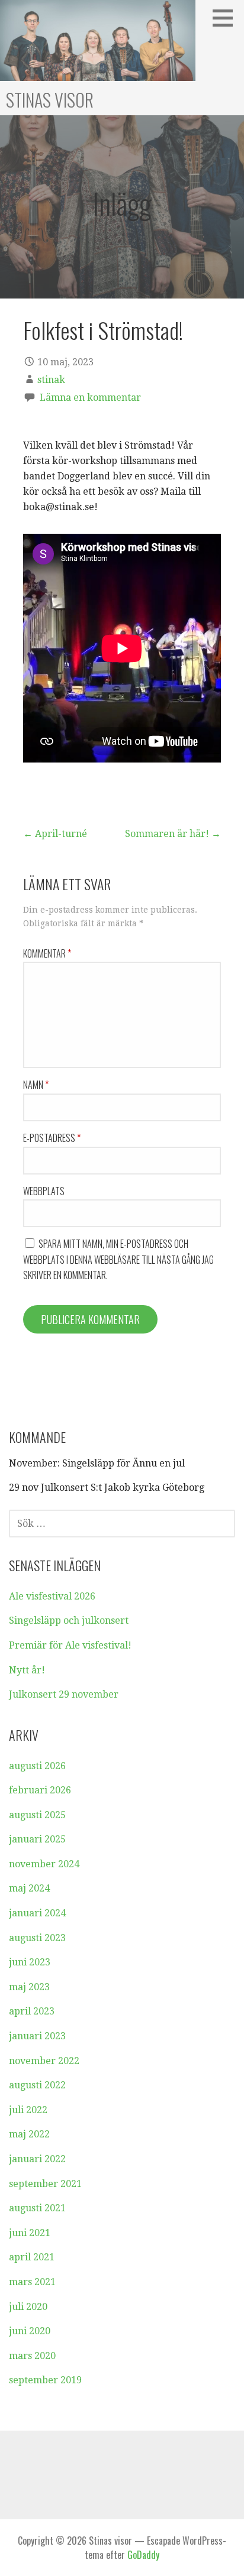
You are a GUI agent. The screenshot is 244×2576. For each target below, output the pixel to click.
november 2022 (44, 2061)
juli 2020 (28, 2307)
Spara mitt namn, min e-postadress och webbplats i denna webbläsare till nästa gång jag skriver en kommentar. (118, 1259)
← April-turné (55, 834)
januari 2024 (37, 1913)
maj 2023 (29, 1987)
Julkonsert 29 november (64, 1694)
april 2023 (32, 2011)
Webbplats (44, 1191)
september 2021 (45, 2184)
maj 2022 (29, 2134)
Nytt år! (27, 1670)
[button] (227, 18)
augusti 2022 (37, 2085)
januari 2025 (37, 1839)
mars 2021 (32, 2282)
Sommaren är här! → (173, 834)
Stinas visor (50, 100)
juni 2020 (30, 2331)
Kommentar (47, 953)
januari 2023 (37, 2036)
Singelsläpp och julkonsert (69, 1620)
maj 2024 (29, 1888)
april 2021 (32, 2257)
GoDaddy (143, 2555)
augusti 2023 (37, 1938)
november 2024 (44, 1864)
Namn (36, 1085)
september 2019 (45, 2380)
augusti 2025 (37, 1815)
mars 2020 (32, 2356)
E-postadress (52, 1138)
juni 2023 (30, 1962)
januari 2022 (37, 2159)
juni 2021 (30, 2233)
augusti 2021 (37, 2208)
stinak (51, 380)
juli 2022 (28, 2110)
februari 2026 (40, 1790)
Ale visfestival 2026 (52, 1596)
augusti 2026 (37, 1766)
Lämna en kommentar (90, 398)
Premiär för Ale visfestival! (70, 1645)
